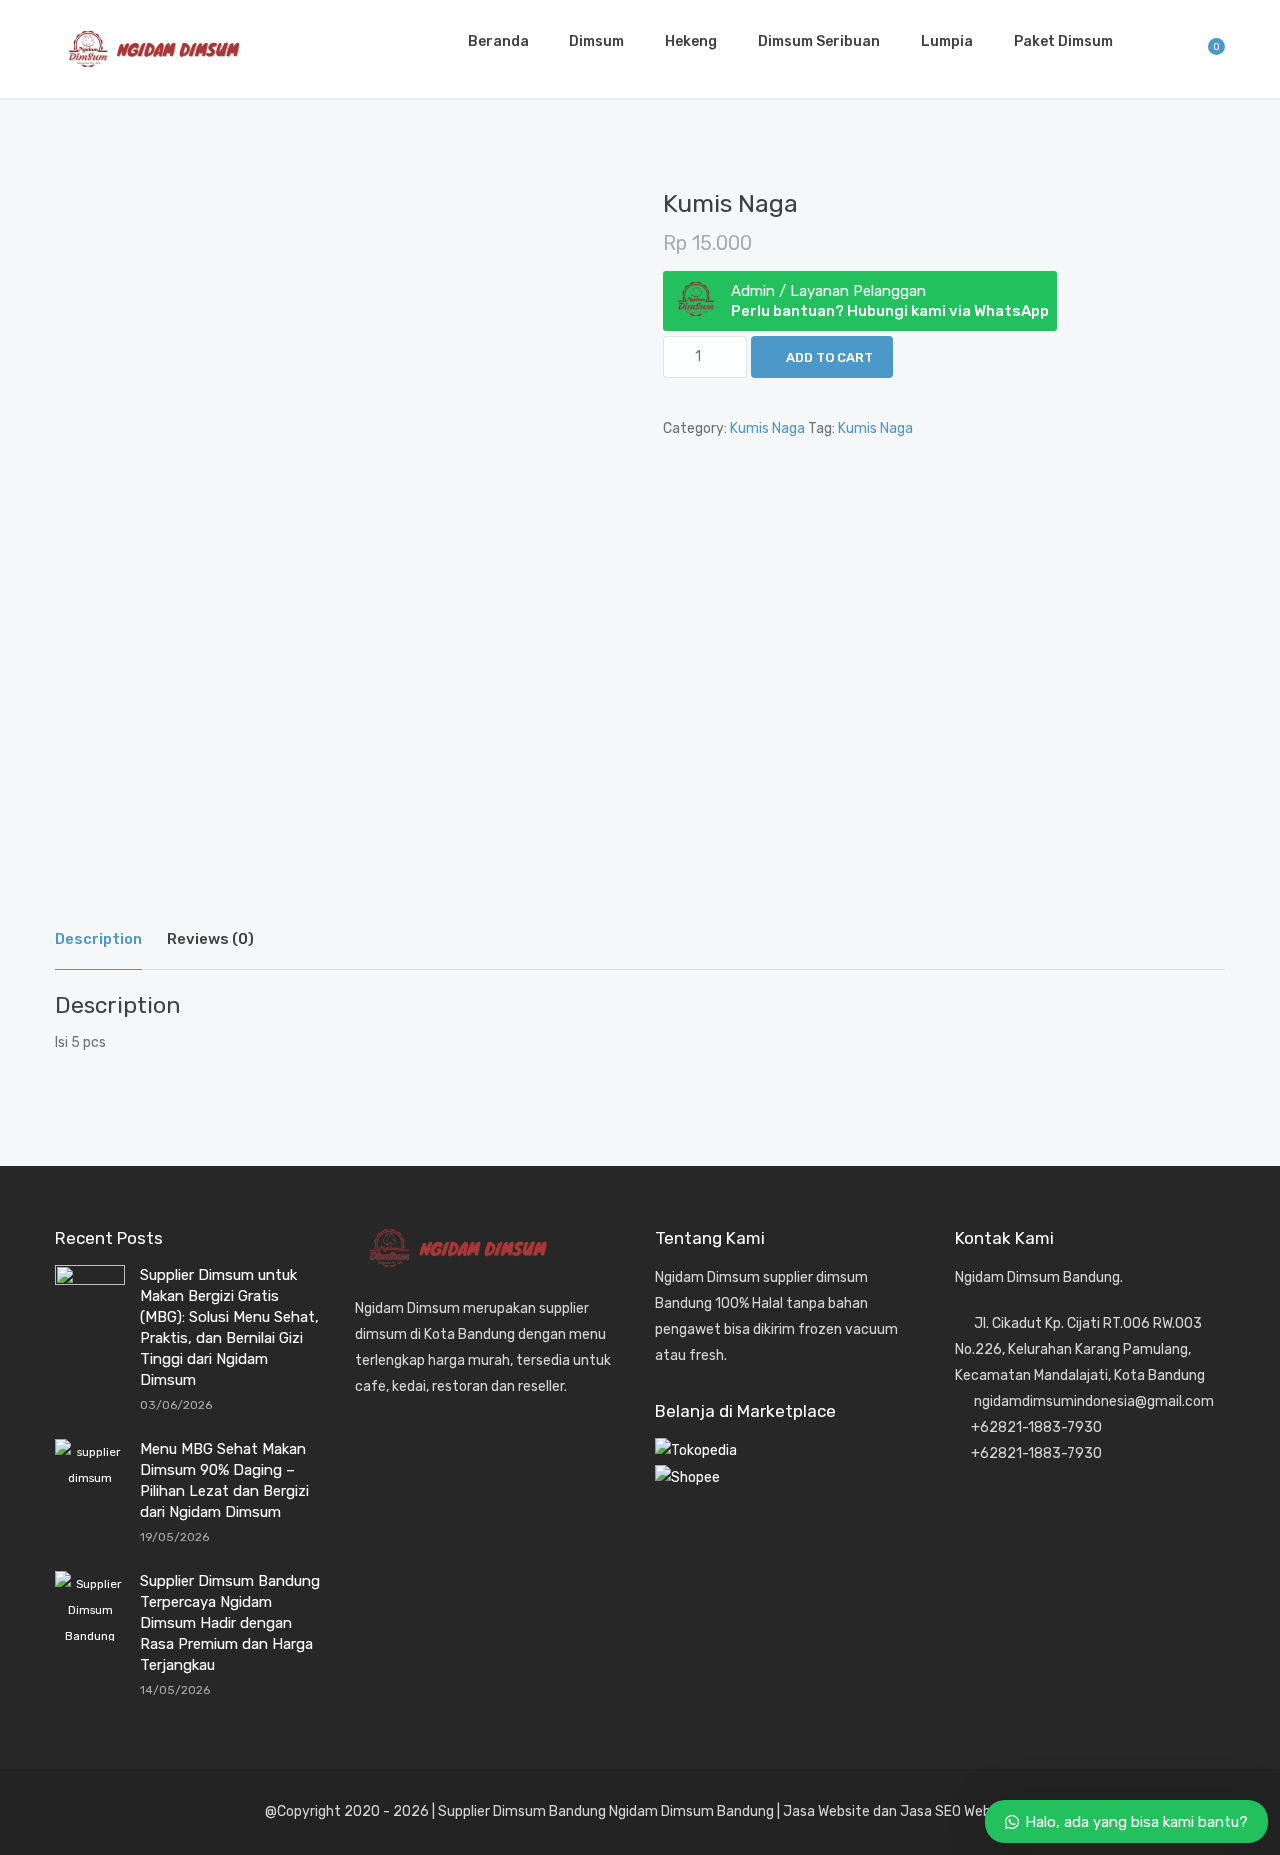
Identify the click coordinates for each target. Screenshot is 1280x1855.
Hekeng (691, 41)
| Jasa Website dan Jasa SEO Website (896, 1811)
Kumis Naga (767, 428)
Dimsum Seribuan (819, 41)
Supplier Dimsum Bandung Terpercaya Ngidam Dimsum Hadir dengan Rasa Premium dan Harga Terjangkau (230, 1623)
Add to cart (829, 357)
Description (98, 939)
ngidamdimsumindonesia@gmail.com (1094, 1401)
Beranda (498, 41)
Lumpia (947, 41)
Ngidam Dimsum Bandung (690, 1811)
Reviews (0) (210, 939)
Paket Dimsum (1063, 41)
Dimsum (596, 41)
